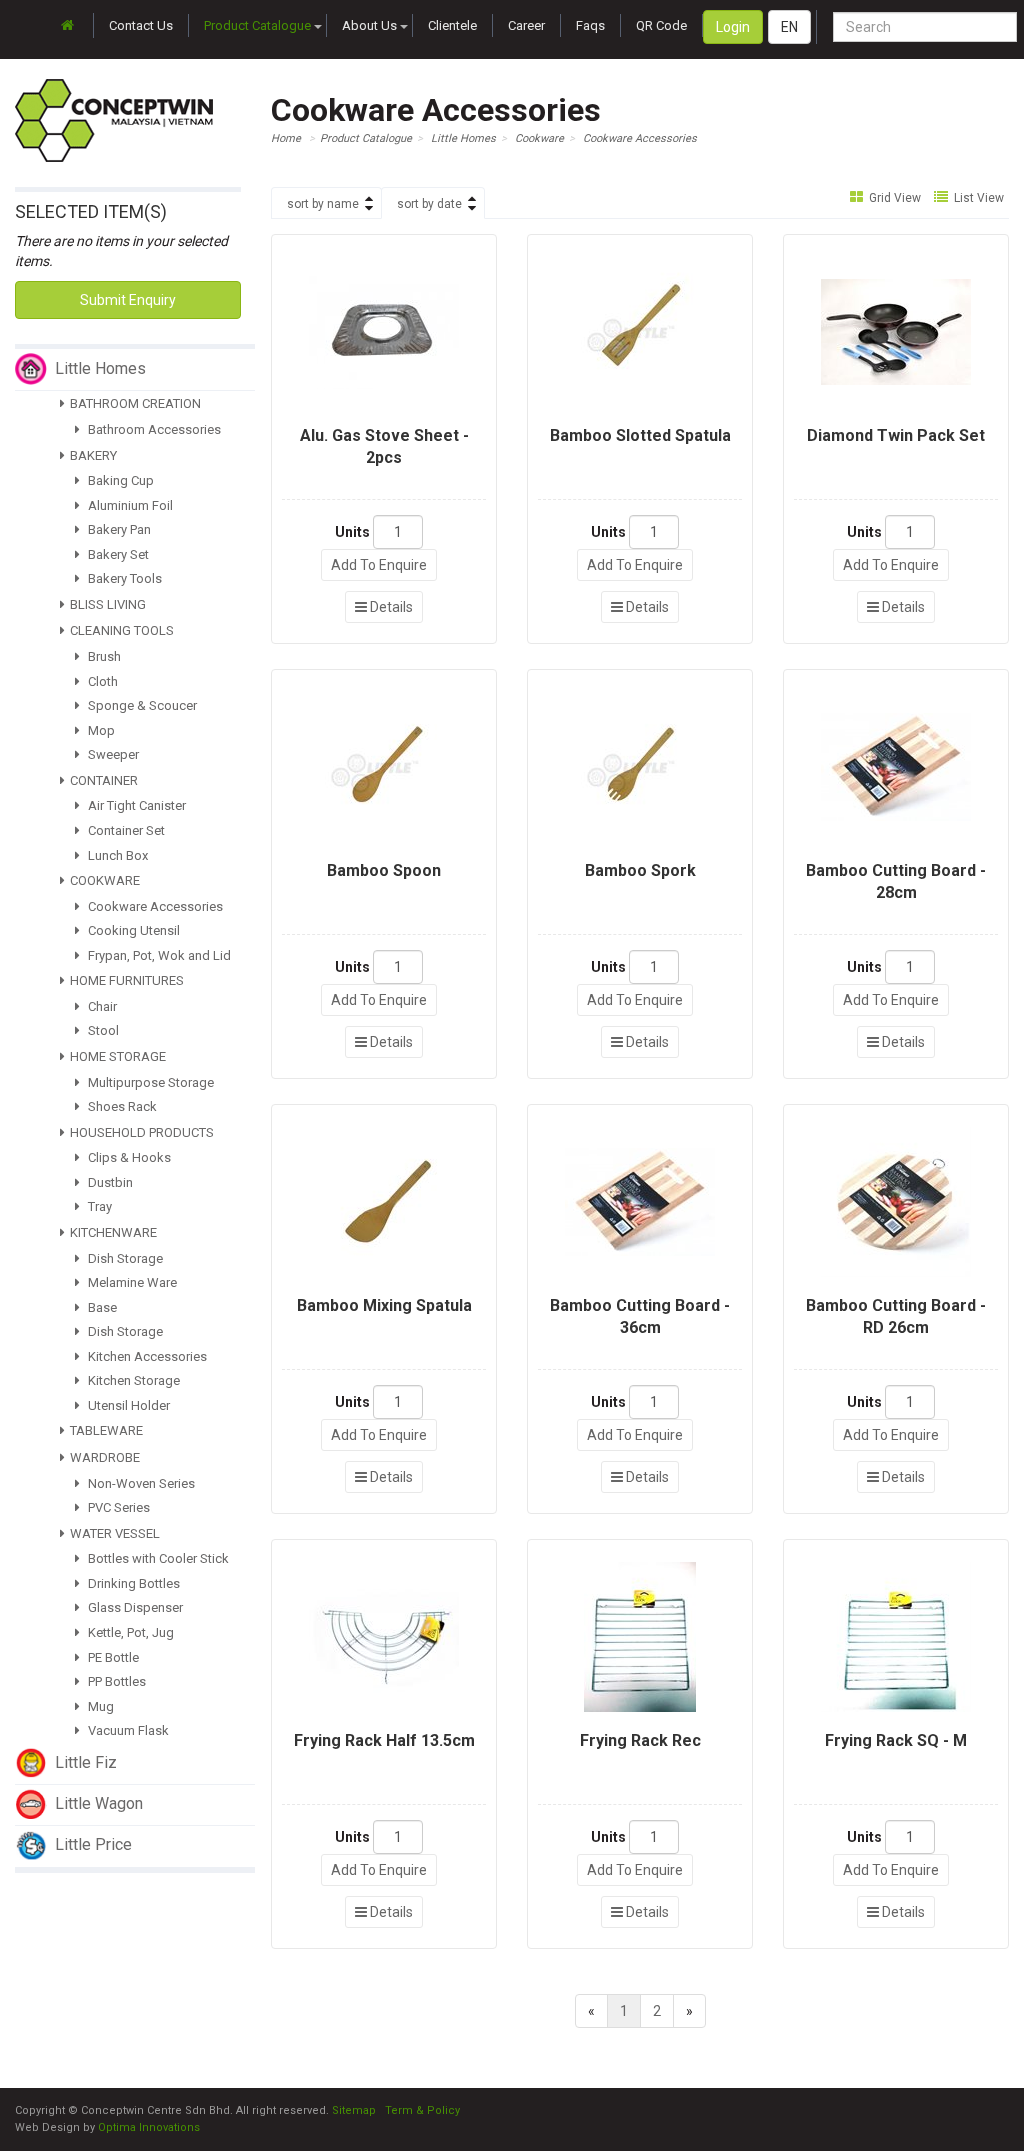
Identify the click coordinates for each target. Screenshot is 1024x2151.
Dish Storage (124, 1258)
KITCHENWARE (113, 1232)
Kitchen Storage (132, 1380)
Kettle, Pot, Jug (129, 1632)
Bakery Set (117, 554)
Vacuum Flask (127, 1730)
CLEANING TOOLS (122, 630)
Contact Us (141, 25)
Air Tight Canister (135, 805)
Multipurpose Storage (149, 1082)
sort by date (429, 204)
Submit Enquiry (128, 300)
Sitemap (354, 2110)
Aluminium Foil (129, 505)
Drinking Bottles (132, 1583)
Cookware (539, 138)
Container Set (125, 830)
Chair (101, 1006)
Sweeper (112, 754)
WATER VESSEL (115, 1533)
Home (286, 138)
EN (789, 27)
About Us (369, 25)
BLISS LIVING (108, 604)
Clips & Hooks (128, 1157)
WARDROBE (105, 1457)
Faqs (590, 25)
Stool (102, 1030)
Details (390, 607)
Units (352, 532)
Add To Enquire (379, 565)
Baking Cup (119, 480)
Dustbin (109, 1182)
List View (977, 198)
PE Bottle (112, 1657)
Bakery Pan (118, 529)
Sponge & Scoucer (141, 705)
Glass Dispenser (134, 1607)
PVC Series (117, 1507)
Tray (98, 1206)
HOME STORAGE (118, 1056)
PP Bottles (115, 1681)
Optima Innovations (149, 2127)
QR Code (661, 25)
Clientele (452, 25)
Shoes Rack (121, 1106)
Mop (100, 730)
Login (733, 27)
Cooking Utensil (132, 930)
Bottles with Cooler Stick (157, 1558)
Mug (99, 1706)
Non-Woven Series (140, 1483)
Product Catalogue (257, 25)
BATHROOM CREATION (135, 403)
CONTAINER (104, 780)
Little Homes (463, 138)
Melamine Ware (131, 1282)
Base (101, 1307)
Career (526, 25)
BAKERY (93, 455)
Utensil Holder (127, 1405)
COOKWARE (105, 880)
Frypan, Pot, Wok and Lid (158, 955)
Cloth (101, 681)
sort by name (323, 204)
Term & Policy (422, 2110)
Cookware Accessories (154, 906)
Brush (103, 656)
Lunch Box (116, 855)
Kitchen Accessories (146, 1356)
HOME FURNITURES (127, 980)
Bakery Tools (123, 578)
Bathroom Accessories (153, 429)
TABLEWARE (106, 1430)
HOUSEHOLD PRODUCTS (142, 1132)
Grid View (893, 198)
